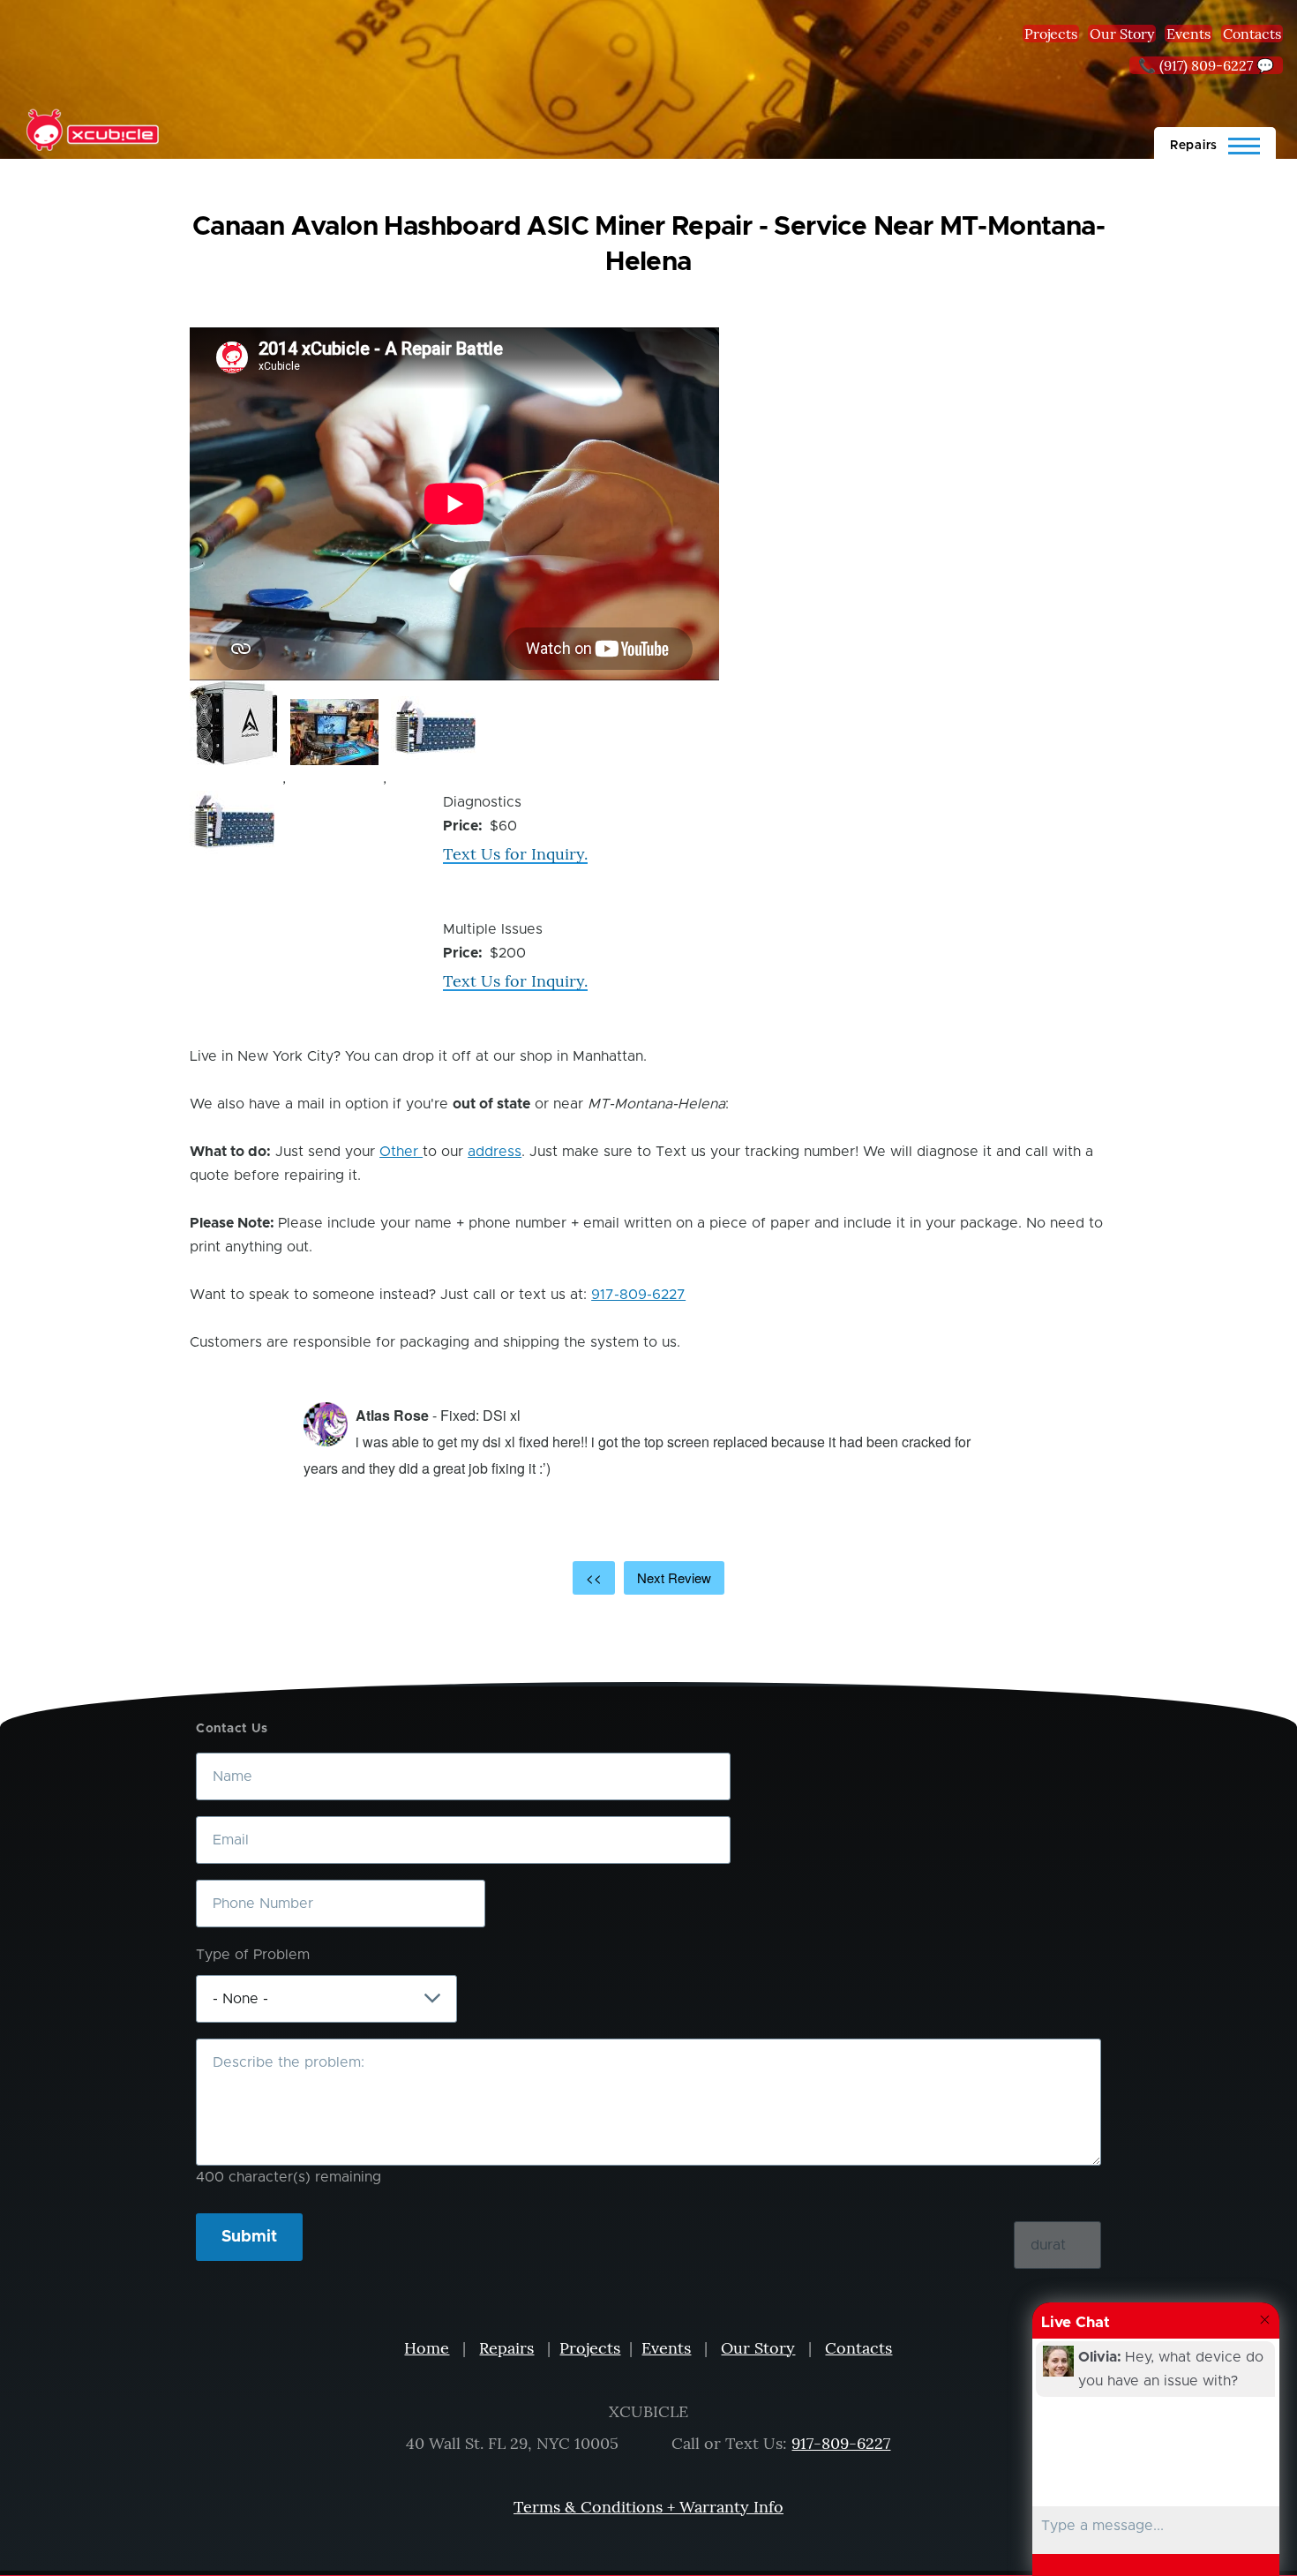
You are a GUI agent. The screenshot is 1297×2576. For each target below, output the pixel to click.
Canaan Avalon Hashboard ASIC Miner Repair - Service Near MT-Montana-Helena (648, 244)
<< (594, 1577)
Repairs (506, 2348)
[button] (234, 723)
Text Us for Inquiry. (515, 854)
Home (427, 2348)
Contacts (1252, 34)
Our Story (1122, 34)
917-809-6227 (638, 1295)
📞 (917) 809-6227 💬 (1206, 65)
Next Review (674, 1577)
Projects (1051, 34)
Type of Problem (253, 1955)
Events (1188, 34)
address (495, 1152)
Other (401, 1152)
